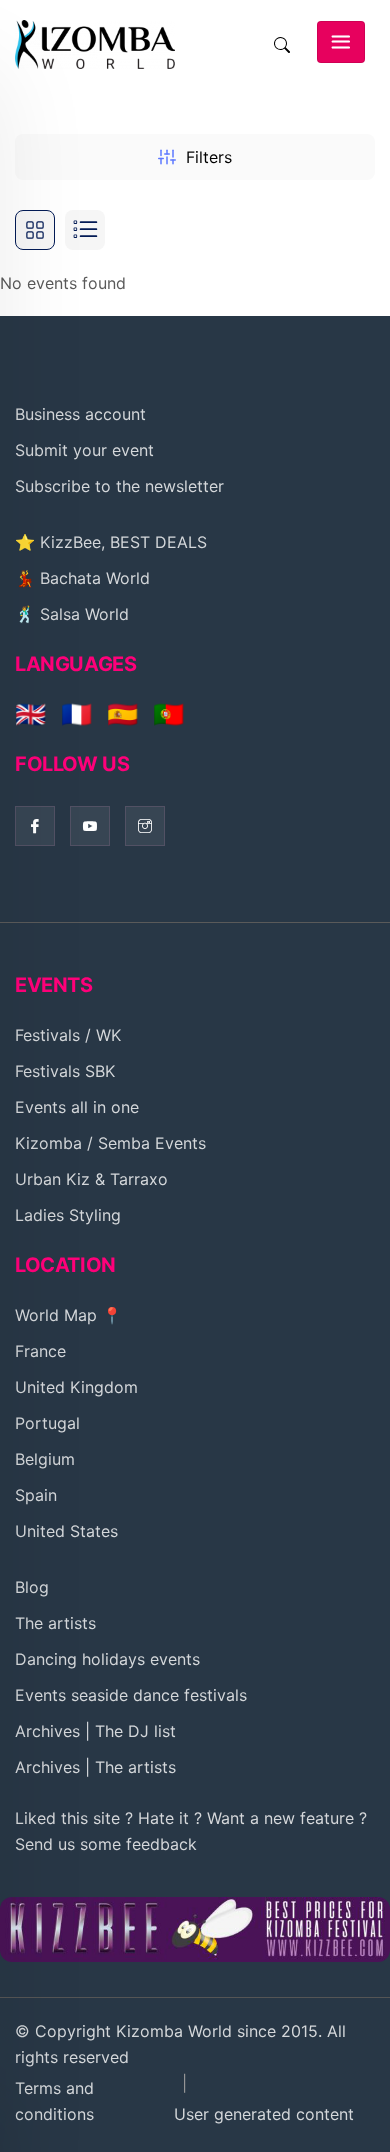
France (40, 1351)
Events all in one (77, 1107)
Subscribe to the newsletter (119, 486)
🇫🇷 (76, 714)
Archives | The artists (95, 1767)
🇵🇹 (168, 714)
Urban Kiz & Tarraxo (91, 1179)
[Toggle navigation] (341, 42)
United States (66, 1531)
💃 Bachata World (82, 578)
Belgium (45, 1459)
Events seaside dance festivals (131, 1695)
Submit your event (84, 450)
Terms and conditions (54, 2101)
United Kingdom (76, 1387)
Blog (32, 1587)
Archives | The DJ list (95, 1731)
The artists (55, 1623)
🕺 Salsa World (72, 614)
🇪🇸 (122, 714)
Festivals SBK (65, 1071)
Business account (80, 414)
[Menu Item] (195, 1928)
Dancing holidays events (107, 1659)
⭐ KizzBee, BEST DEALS (111, 542)
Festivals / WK (68, 1035)
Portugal (47, 1423)
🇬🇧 (30, 714)
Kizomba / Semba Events (110, 1143)
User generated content (264, 2114)
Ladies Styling (68, 1215)
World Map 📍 (68, 1315)
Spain (36, 1495)
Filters (209, 157)
